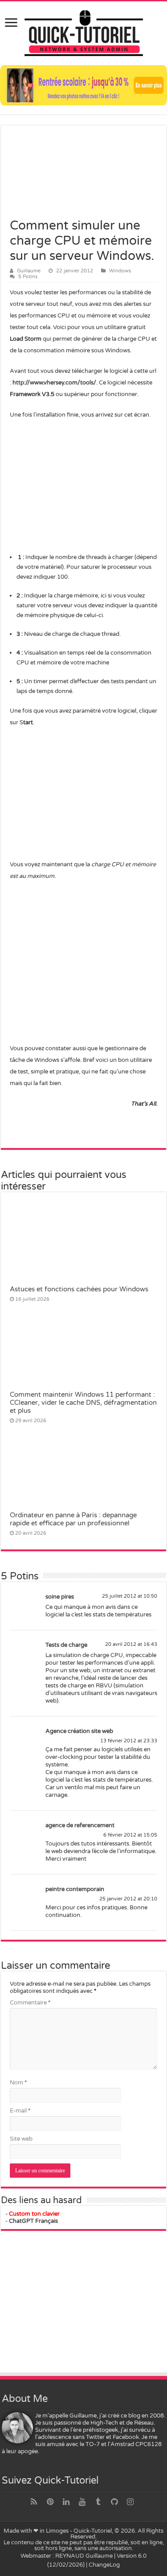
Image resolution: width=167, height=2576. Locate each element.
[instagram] (130, 2502)
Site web (21, 2139)
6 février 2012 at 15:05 (130, 1835)
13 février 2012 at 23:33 (129, 1741)
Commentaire (30, 2003)
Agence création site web (79, 1731)
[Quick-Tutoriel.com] (84, 32)
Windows (120, 271)
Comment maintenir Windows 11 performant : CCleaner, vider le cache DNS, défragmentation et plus (83, 1403)
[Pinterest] (50, 2502)
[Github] (114, 2502)
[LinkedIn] (66, 2502)
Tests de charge (66, 1645)
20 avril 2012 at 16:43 (131, 1644)
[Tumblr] (98, 2502)
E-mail (20, 2111)
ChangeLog (104, 2565)
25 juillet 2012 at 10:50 (130, 1596)
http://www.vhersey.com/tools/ (54, 383)
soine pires (60, 1597)
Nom (18, 2083)
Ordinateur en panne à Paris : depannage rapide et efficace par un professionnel (73, 1519)
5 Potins (28, 277)
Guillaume (29, 271)
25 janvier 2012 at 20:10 (128, 1899)
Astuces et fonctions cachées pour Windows (79, 1289)
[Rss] (34, 2502)
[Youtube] (82, 2502)
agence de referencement (80, 1825)
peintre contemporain (75, 1889)
